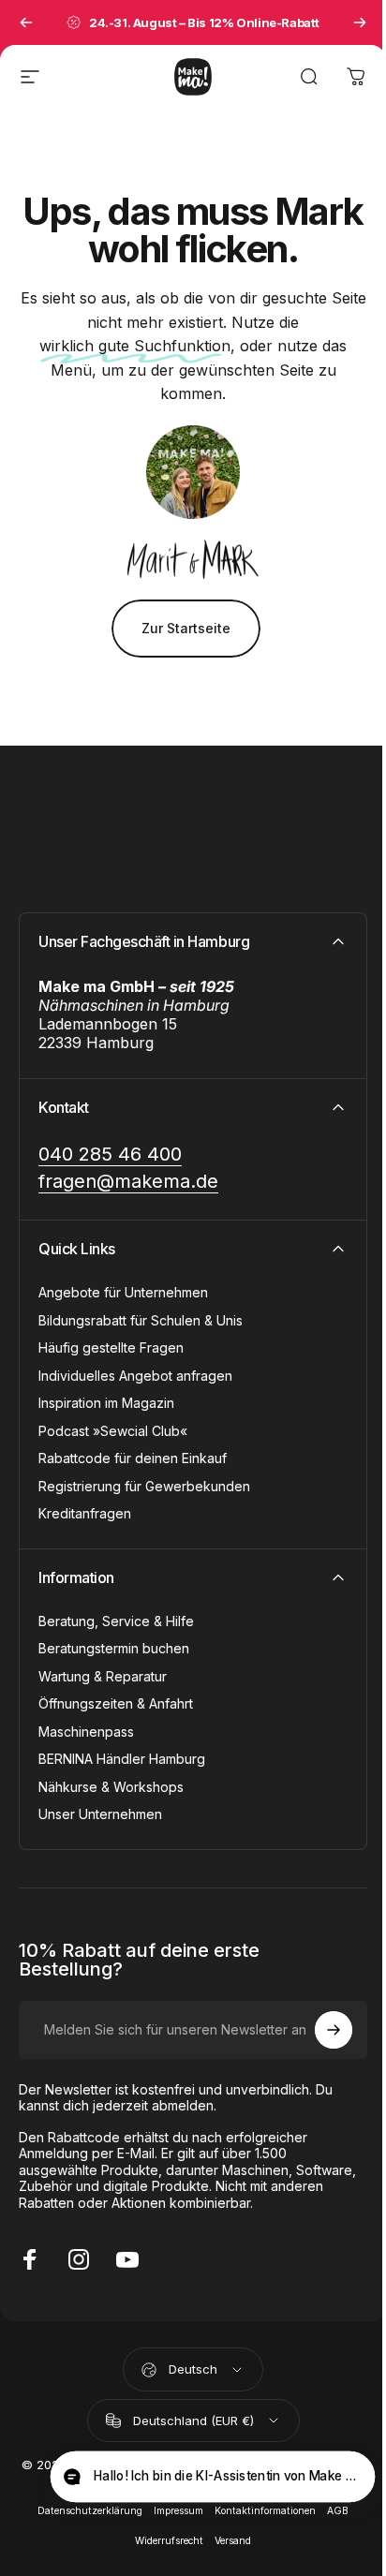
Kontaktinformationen (265, 2511)
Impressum (178, 2511)
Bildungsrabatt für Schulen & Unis (141, 1320)
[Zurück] (26, 22)
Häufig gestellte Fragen (111, 1347)
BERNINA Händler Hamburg (122, 1759)
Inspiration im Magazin (106, 1403)
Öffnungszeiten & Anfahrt (116, 1703)
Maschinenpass (86, 1732)
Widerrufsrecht (169, 2541)
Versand (233, 2541)
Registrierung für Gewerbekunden (144, 1486)
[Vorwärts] (360, 22)
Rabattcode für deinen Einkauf (133, 1458)
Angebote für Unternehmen (123, 1292)
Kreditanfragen (85, 1513)
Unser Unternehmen (100, 1814)
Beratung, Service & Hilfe (116, 1621)
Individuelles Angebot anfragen (135, 1376)
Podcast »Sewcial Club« (113, 1431)
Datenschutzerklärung (90, 2511)
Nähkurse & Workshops (111, 1787)
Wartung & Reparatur (103, 1676)
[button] (212, 2477)
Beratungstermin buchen (114, 1648)
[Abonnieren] (334, 2030)
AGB (338, 2511)
